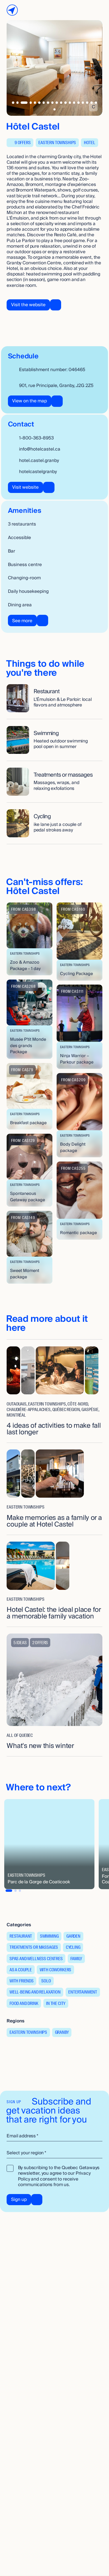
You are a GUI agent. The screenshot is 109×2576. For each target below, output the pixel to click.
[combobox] (54, 2153)
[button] (29, 939)
